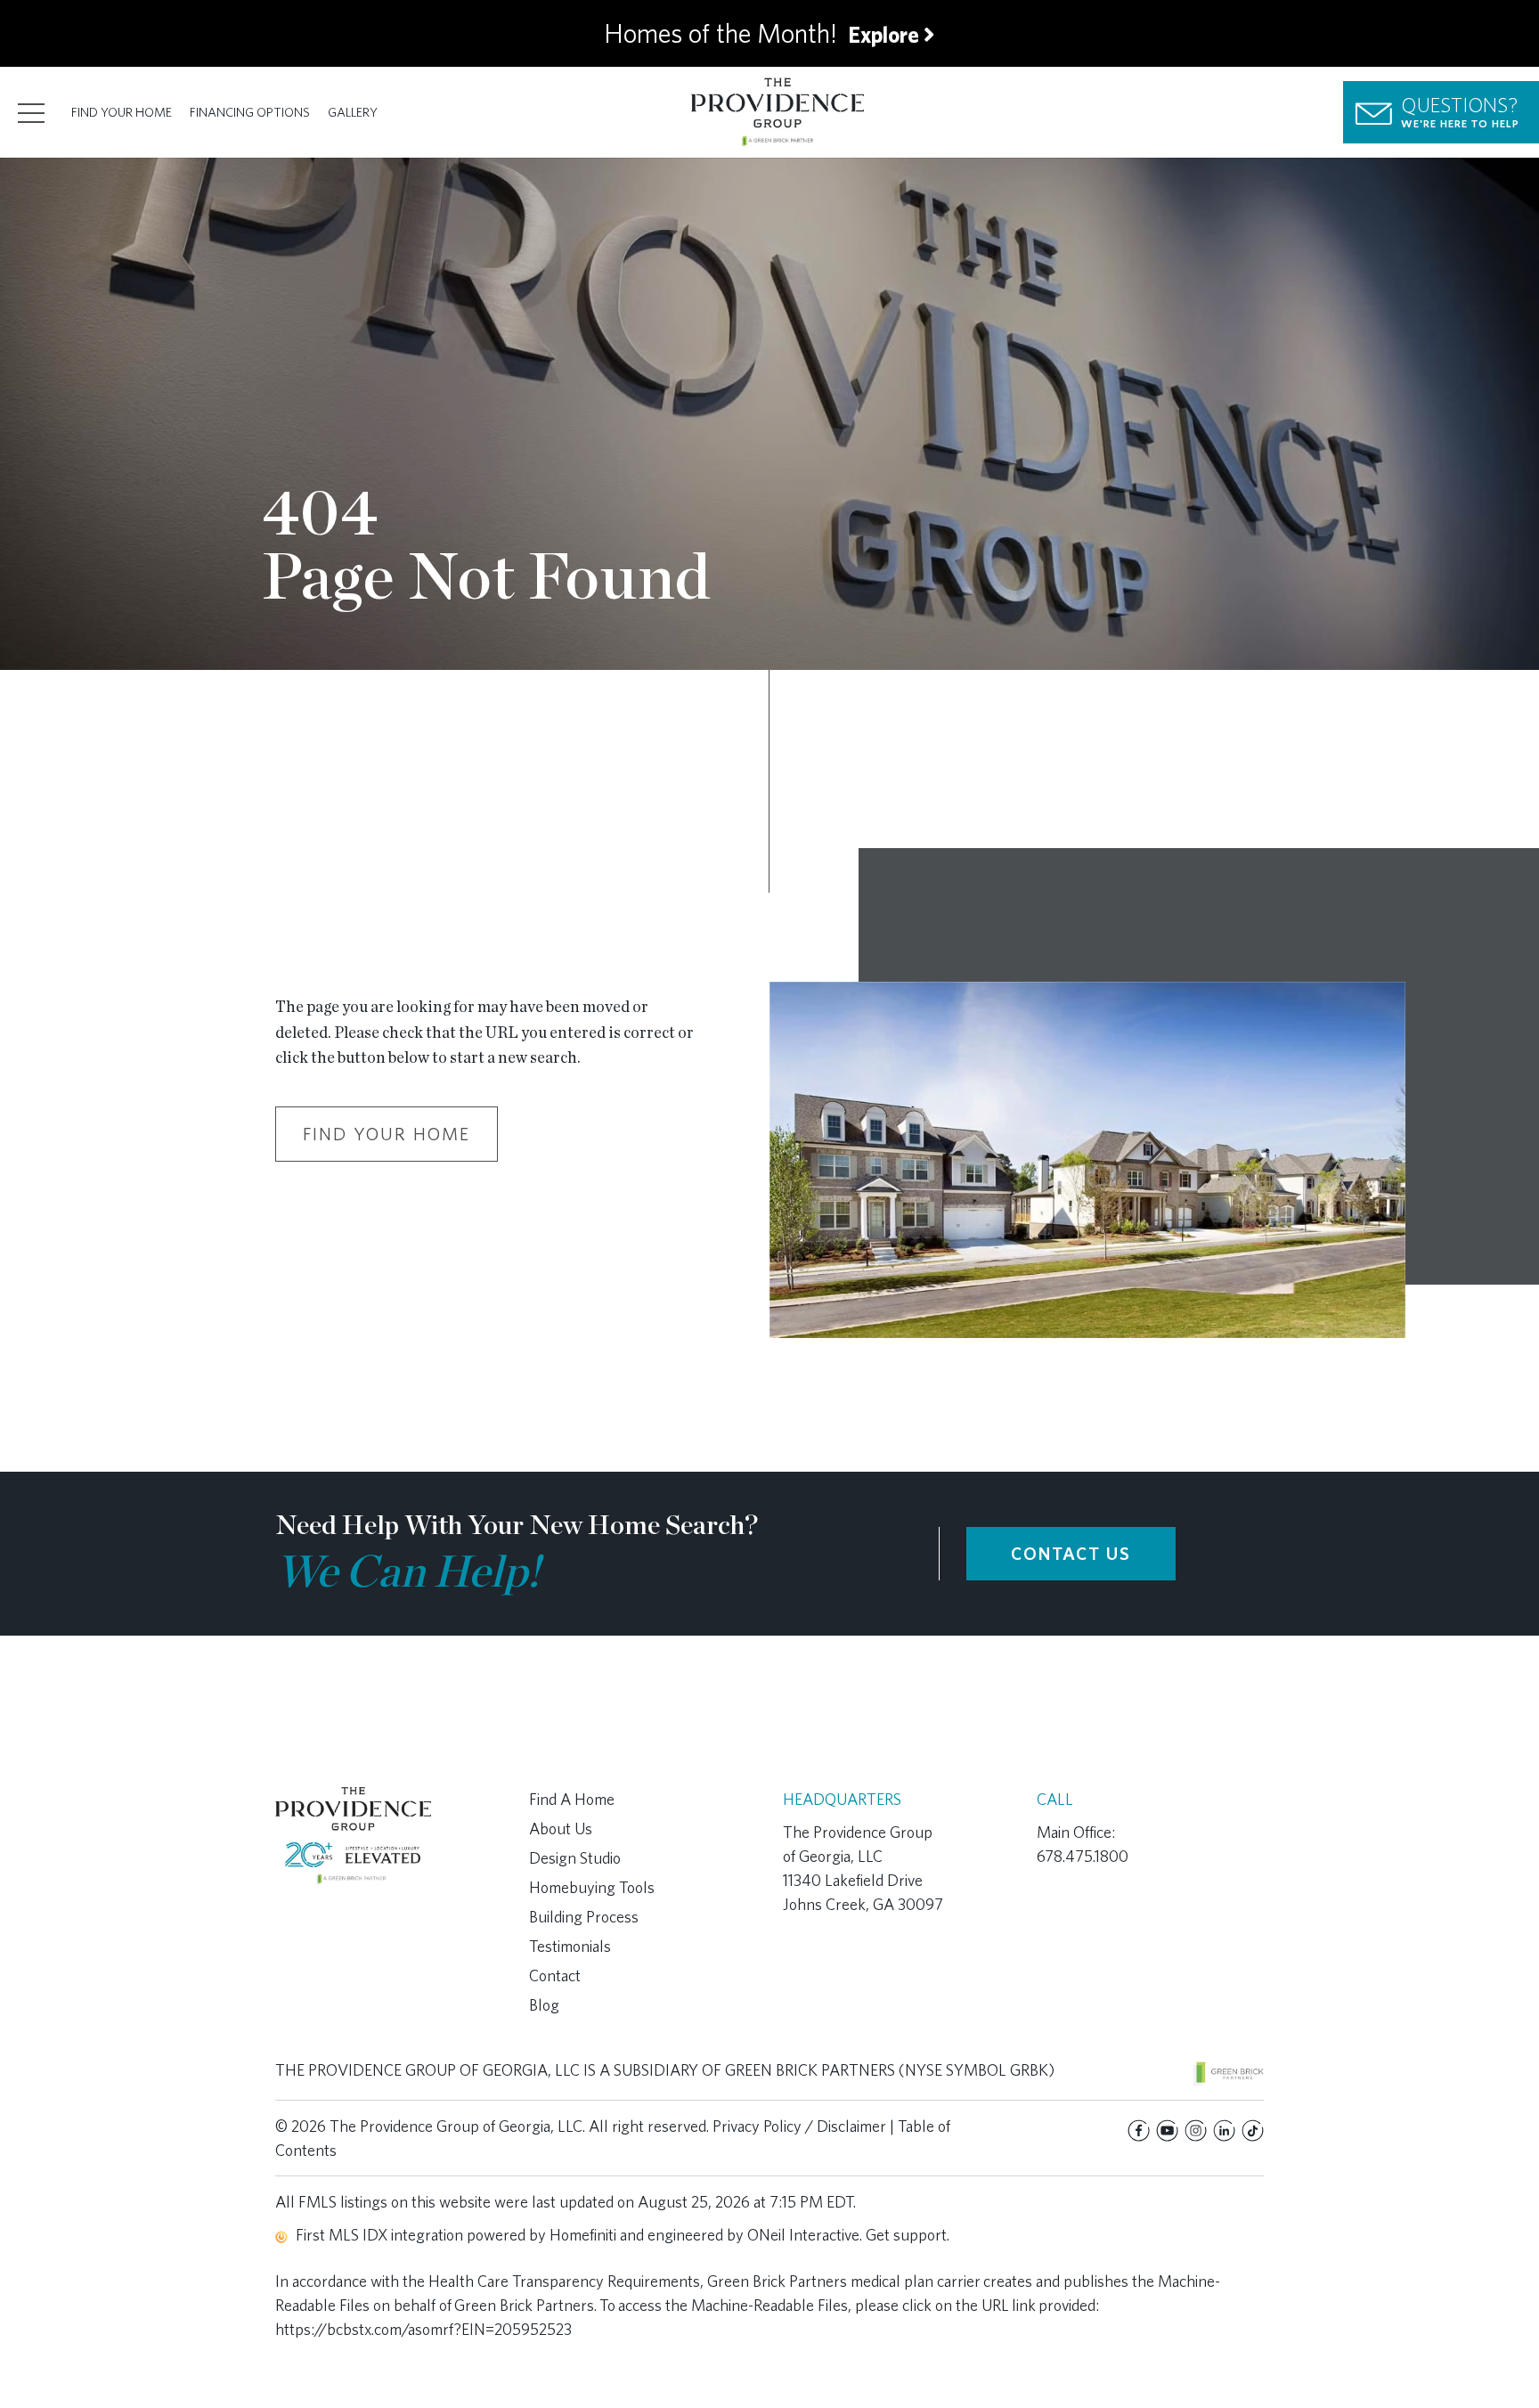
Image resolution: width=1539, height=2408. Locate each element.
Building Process (584, 1917)
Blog (544, 2005)
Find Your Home (122, 112)
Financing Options (250, 112)
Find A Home (572, 1799)
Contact (555, 1975)
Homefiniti (583, 2235)
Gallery (353, 112)
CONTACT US (1071, 1554)
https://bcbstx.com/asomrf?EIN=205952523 (423, 2329)
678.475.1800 (1083, 1856)
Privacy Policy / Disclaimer (799, 2126)
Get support (906, 2235)
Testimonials (570, 1946)
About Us (561, 1828)
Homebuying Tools (592, 1887)
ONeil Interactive (803, 2235)
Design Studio (575, 1858)
